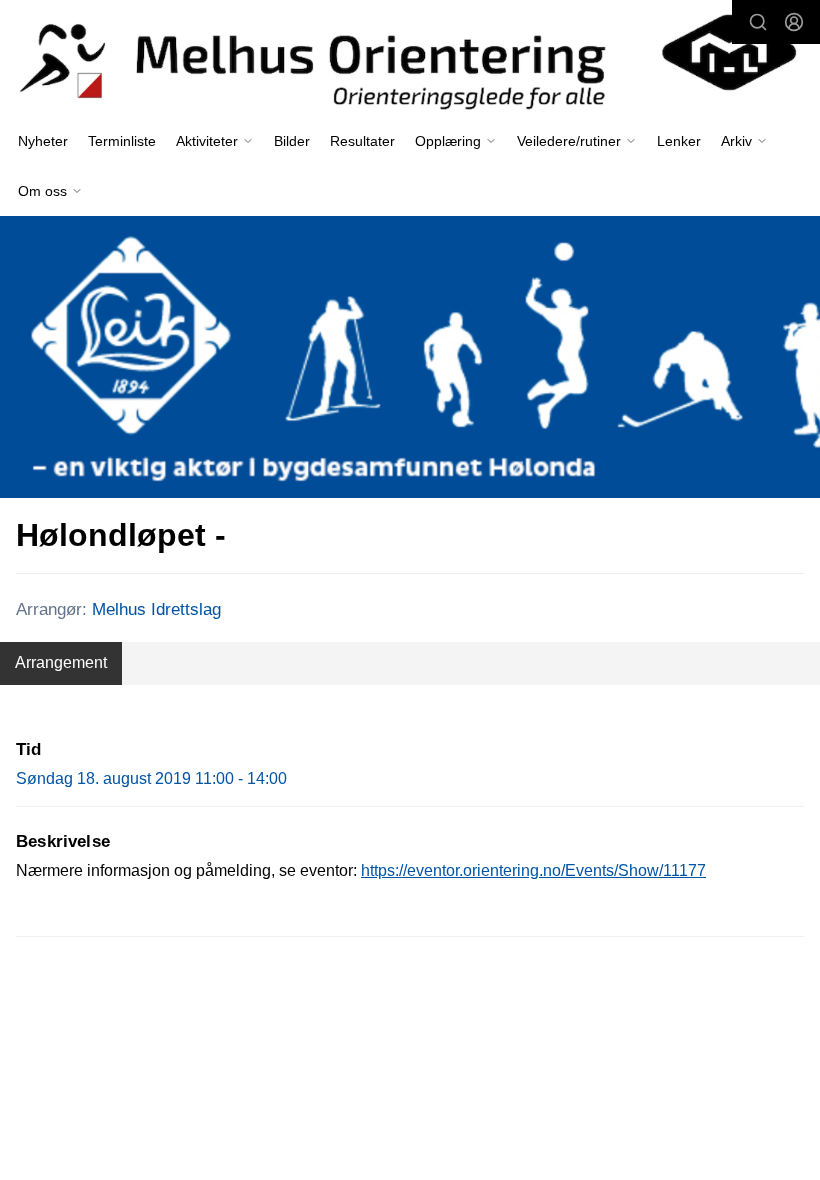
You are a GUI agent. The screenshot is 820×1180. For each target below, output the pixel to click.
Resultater (362, 141)
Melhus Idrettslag (156, 609)
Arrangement (61, 662)
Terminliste (122, 141)
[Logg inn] (794, 22)
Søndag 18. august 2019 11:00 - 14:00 (151, 778)
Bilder (292, 141)
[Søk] (758, 22)
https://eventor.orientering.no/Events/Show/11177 (533, 870)
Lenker (679, 141)
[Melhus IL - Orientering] (410, 59)
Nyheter (43, 141)
